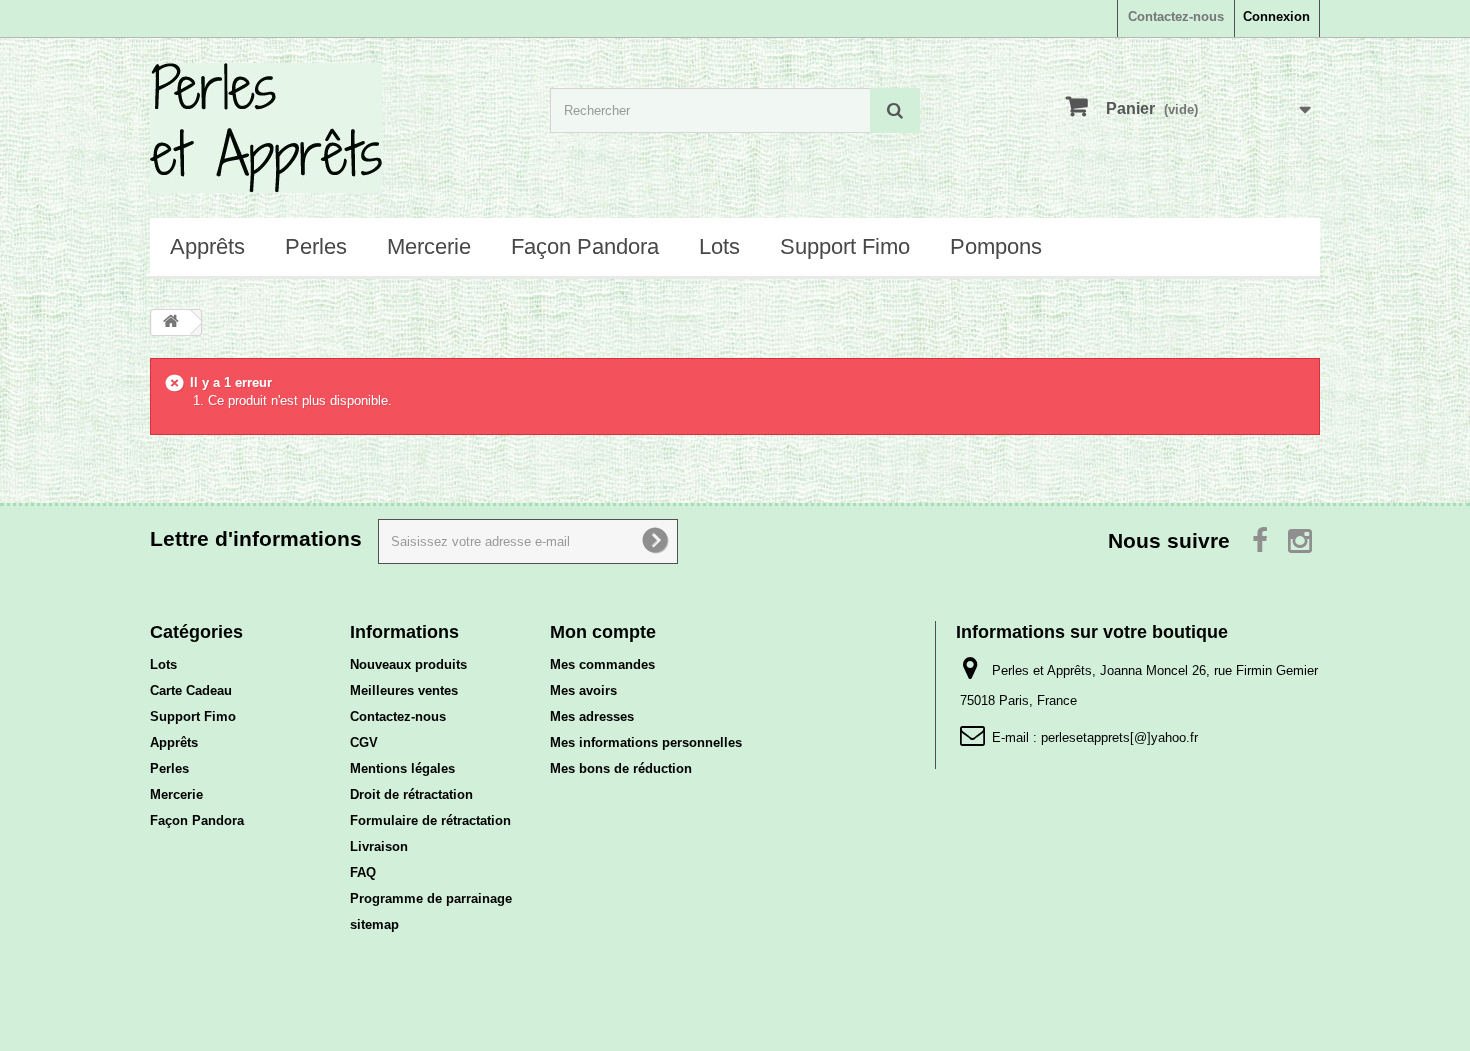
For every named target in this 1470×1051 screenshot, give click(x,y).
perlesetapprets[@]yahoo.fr (1119, 737)
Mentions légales (402, 768)
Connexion (1276, 16)
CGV (364, 742)
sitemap (374, 924)
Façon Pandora (585, 246)
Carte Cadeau (191, 690)
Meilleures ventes (404, 690)
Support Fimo (845, 246)
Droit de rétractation (411, 794)
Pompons (996, 246)
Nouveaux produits (408, 664)
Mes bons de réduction (621, 768)
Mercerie (429, 246)
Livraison (379, 846)
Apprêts (207, 246)
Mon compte (603, 632)
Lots (719, 246)
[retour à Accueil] (171, 322)
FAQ (363, 872)
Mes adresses (592, 716)
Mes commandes (602, 664)
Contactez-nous (1176, 16)
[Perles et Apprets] (335, 128)
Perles (316, 246)
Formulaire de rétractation (430, 820)
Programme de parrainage (431, 898)
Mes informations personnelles (646, 742)
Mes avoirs (583, 690)
